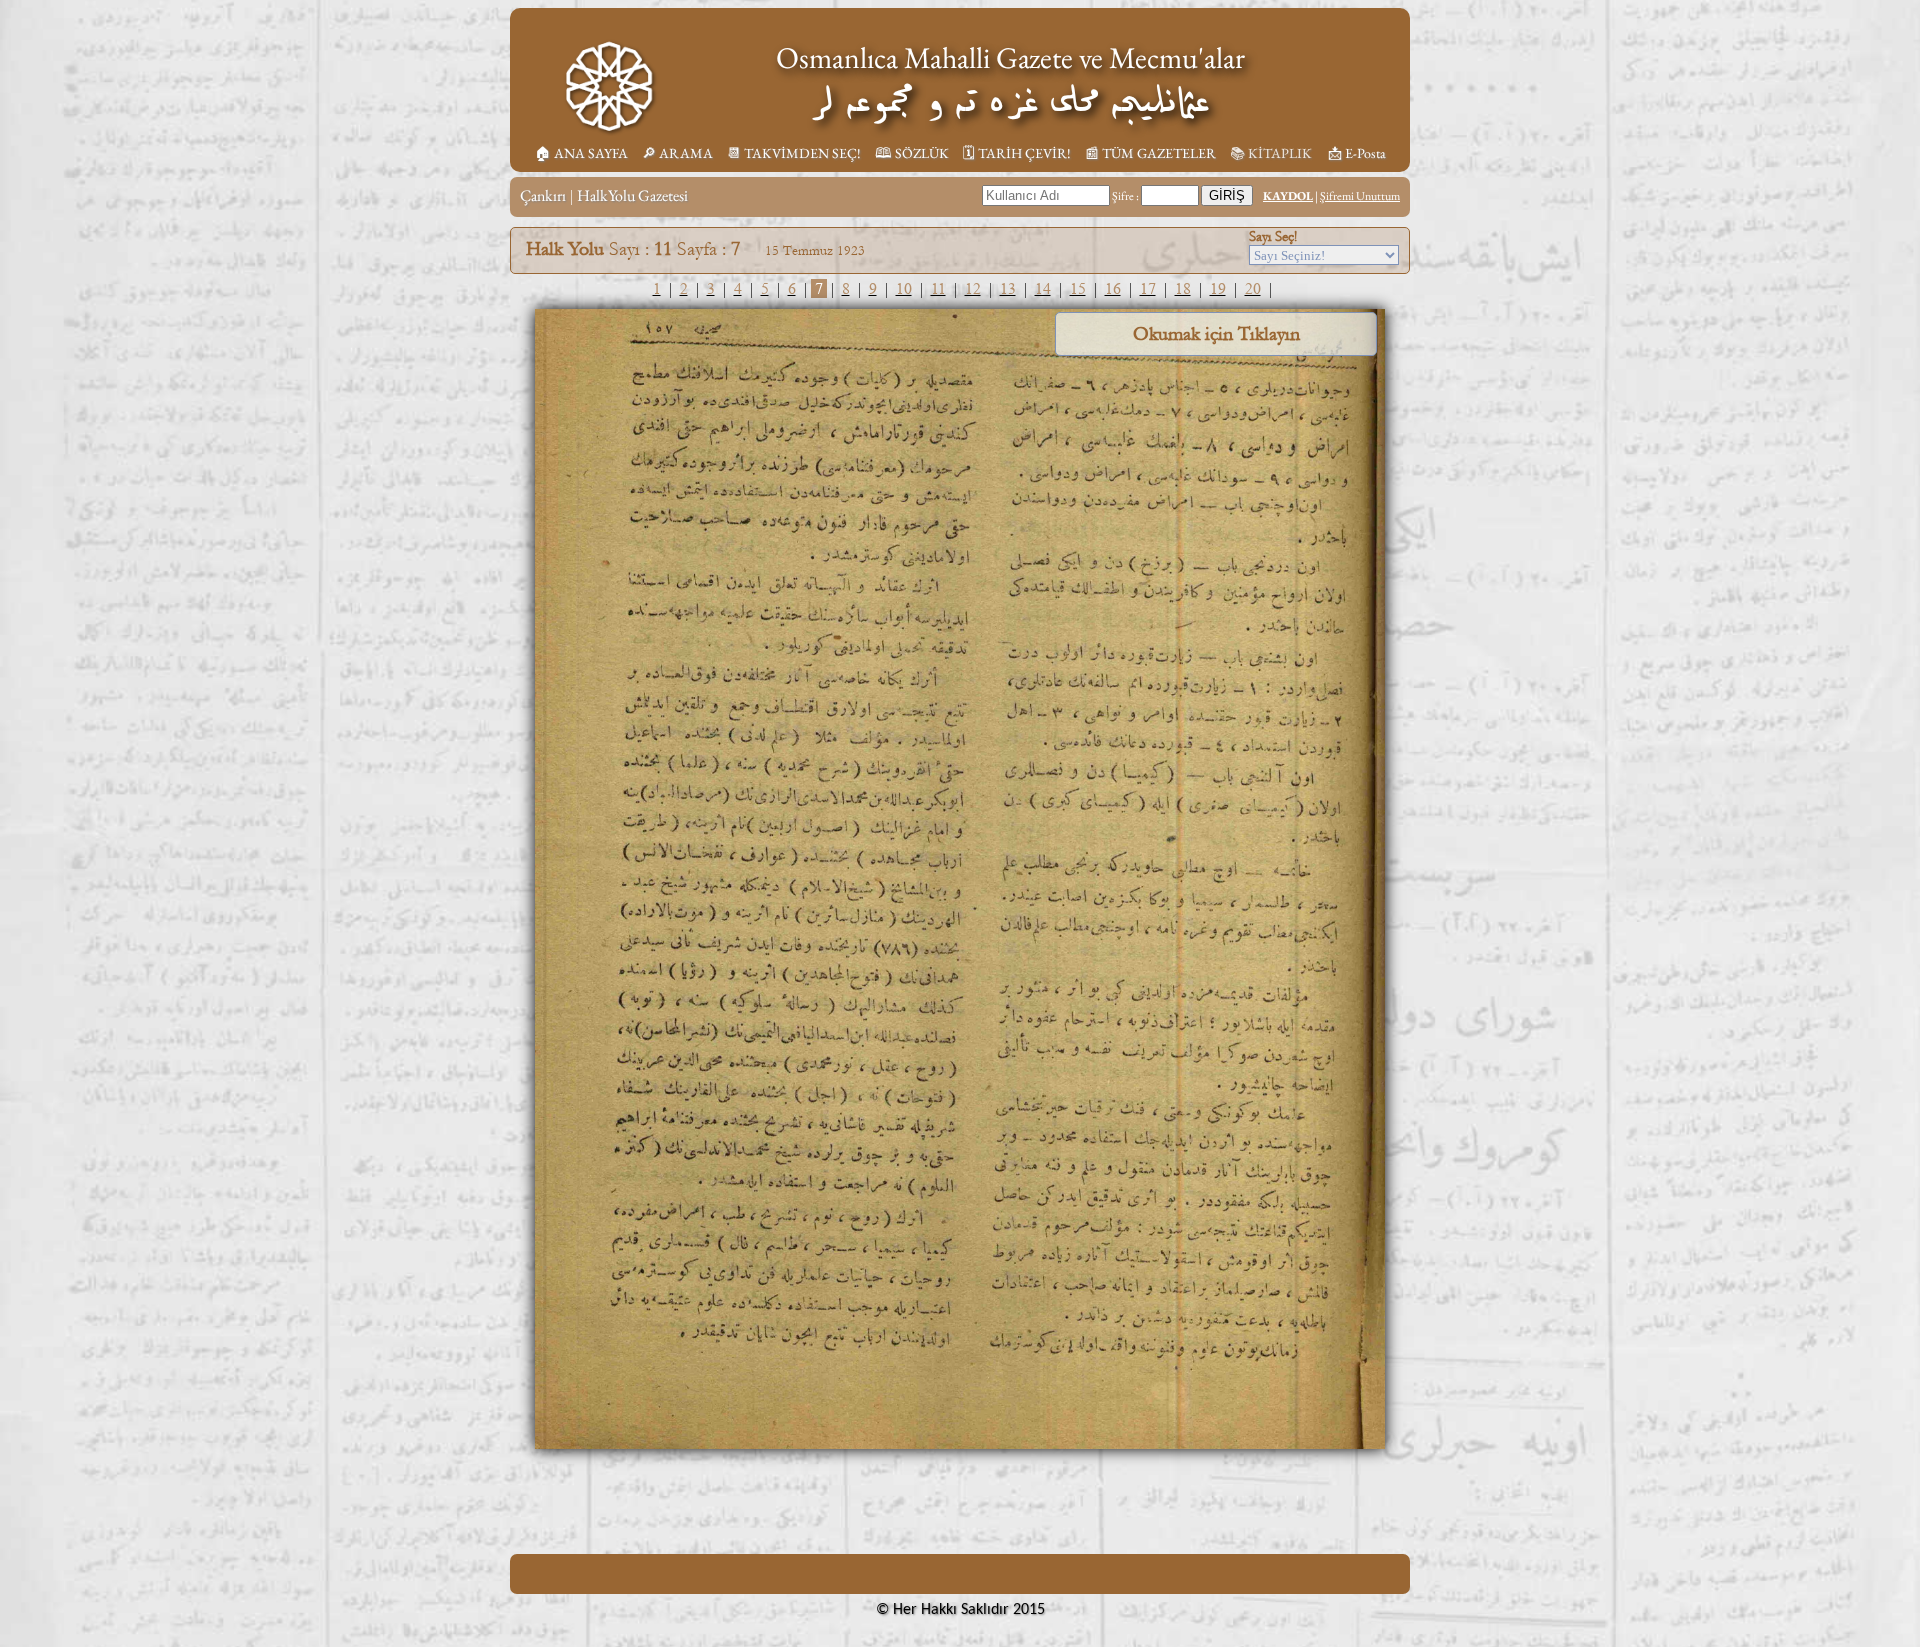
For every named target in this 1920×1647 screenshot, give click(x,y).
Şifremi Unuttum (1360, 196)
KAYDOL (1288, 196)
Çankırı (543, 195)
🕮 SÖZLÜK (912, 153)
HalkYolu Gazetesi (632, 195)
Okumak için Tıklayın (1216, 334)
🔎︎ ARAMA (677, 153)
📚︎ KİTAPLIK (1271, 153)
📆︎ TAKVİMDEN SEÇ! (794, 153)
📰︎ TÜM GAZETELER (1150, 153)
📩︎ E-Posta (1357, 153)
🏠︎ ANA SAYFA (581, 153)
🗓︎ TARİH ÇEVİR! (1017, 153)
